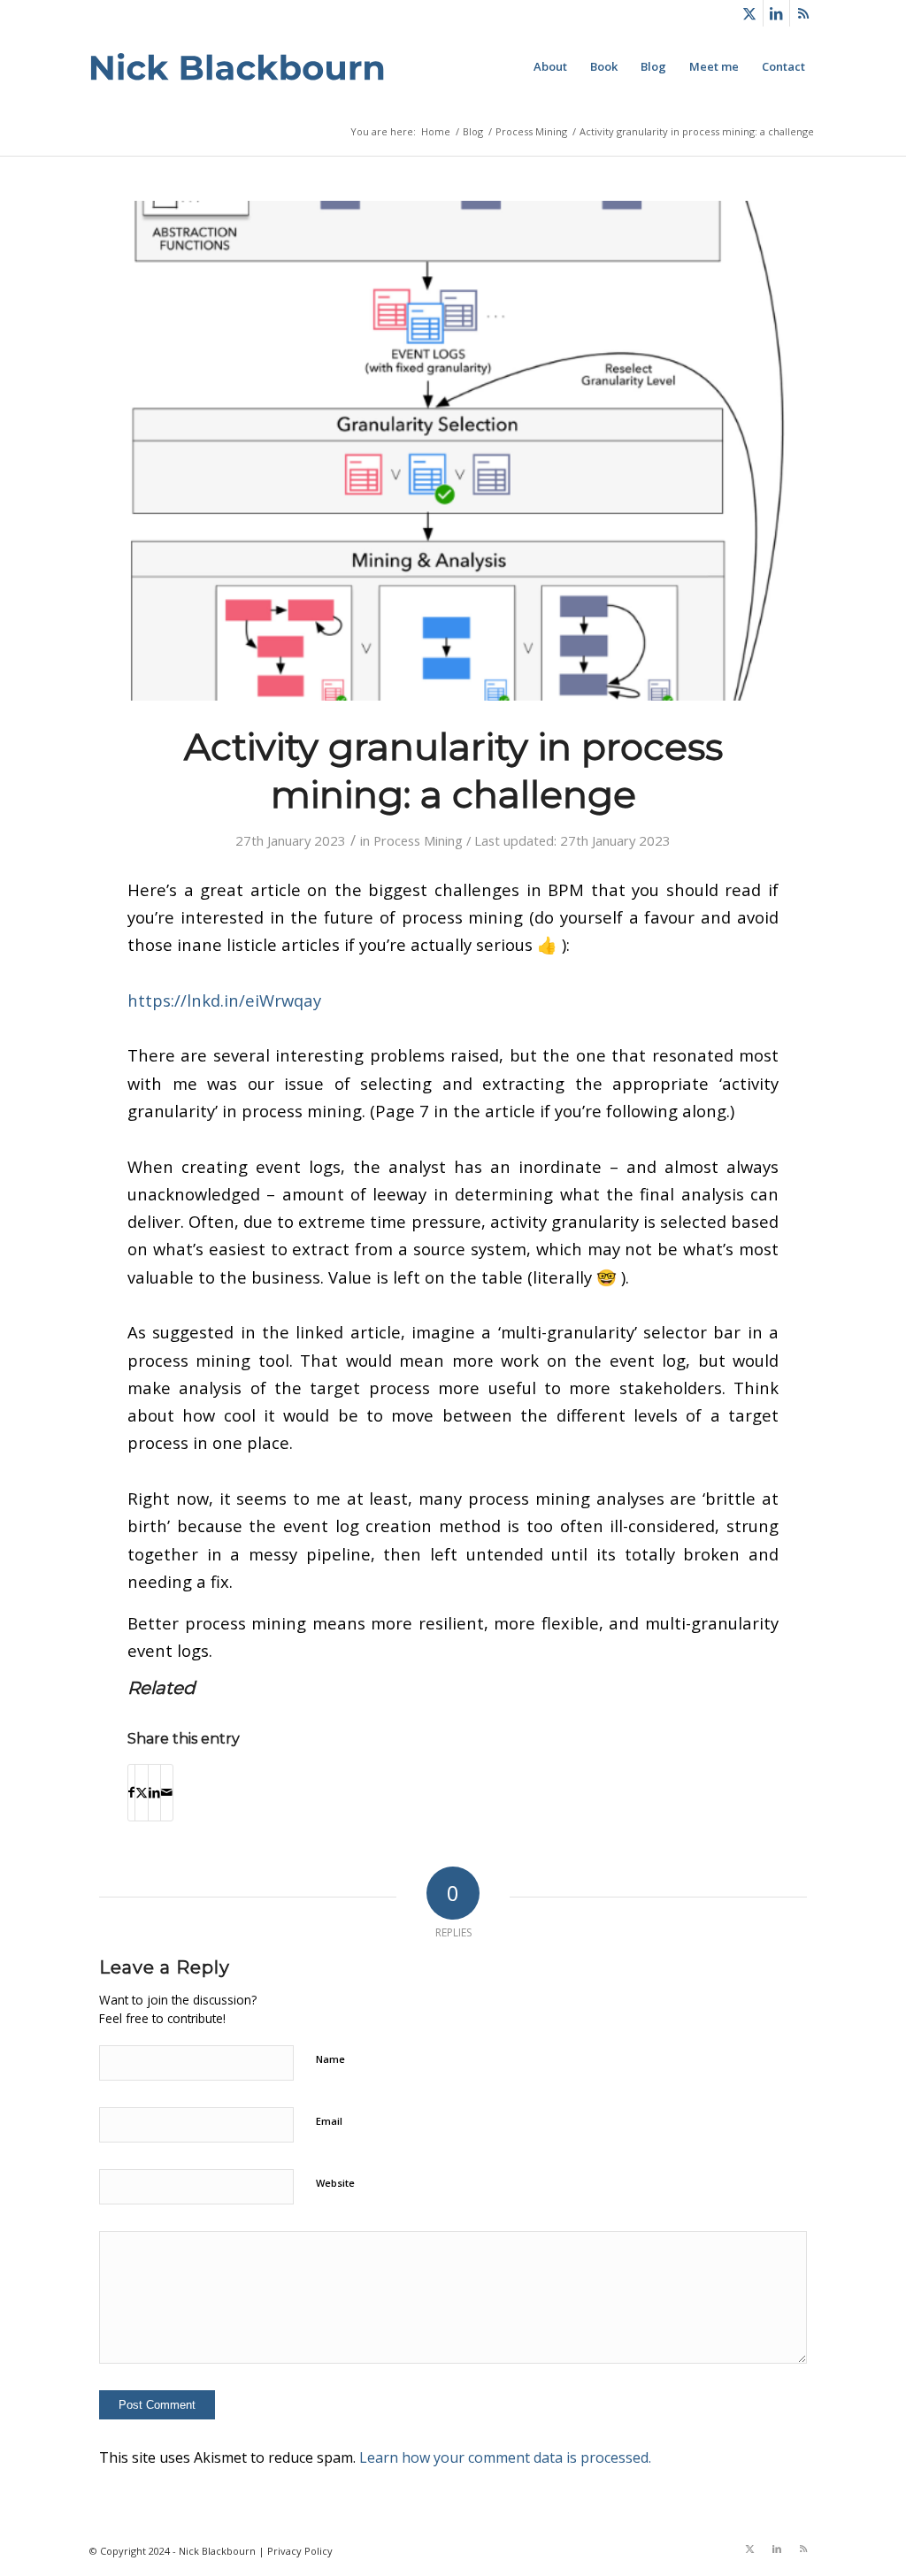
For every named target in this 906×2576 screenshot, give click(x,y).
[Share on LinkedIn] (154, 1792)
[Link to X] (750, 13)
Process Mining (418, 840)
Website (335, 2183)
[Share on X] (142, 1792)
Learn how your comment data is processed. (505, 2457)
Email (329, 2121)
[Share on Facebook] (131, 1792)
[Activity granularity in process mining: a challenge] (453, 451)
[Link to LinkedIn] (776, 13)
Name (330, 2059)
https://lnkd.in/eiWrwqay (224, 1000)
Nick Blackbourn (217, 2551)
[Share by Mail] (167, 1792)
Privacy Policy (300, 2551)
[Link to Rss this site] (803, 13)
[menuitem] (550, 66)
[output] (237, 66)
